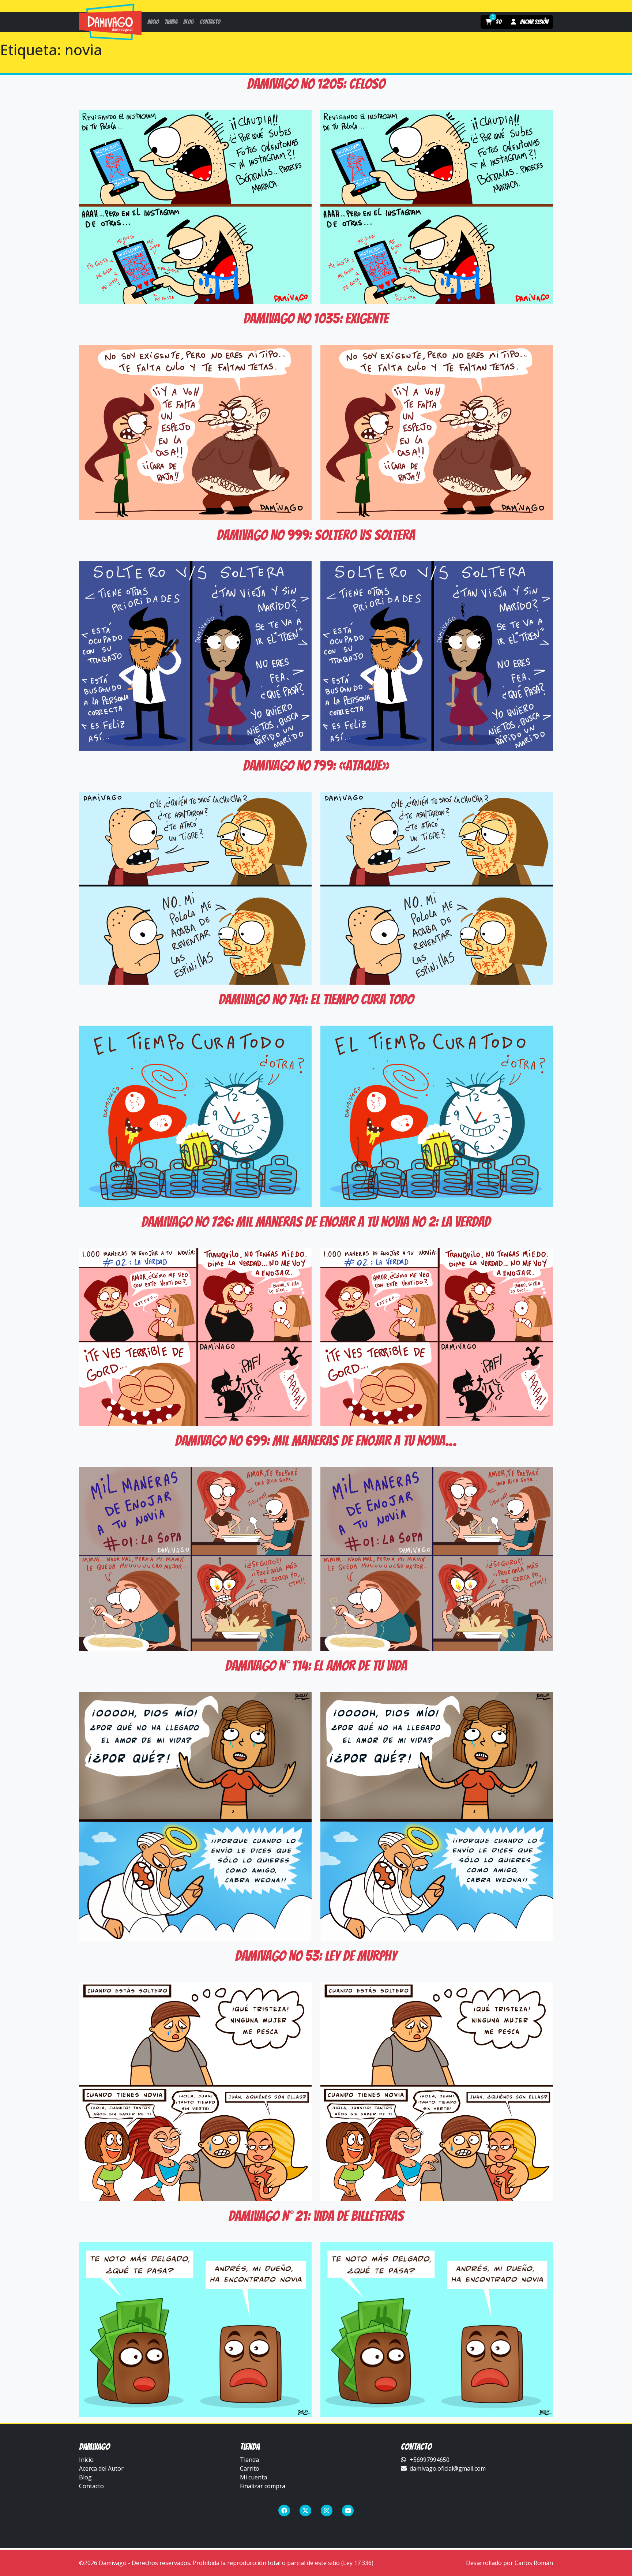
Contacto (91, 2486)
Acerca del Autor (101, 2468)
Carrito (250, 2468)
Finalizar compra (263, 2486)
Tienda (249, 2460)
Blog (85, 2477)
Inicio (86, 2460)
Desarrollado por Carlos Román (509, 2563)
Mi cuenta (253, 2477)
